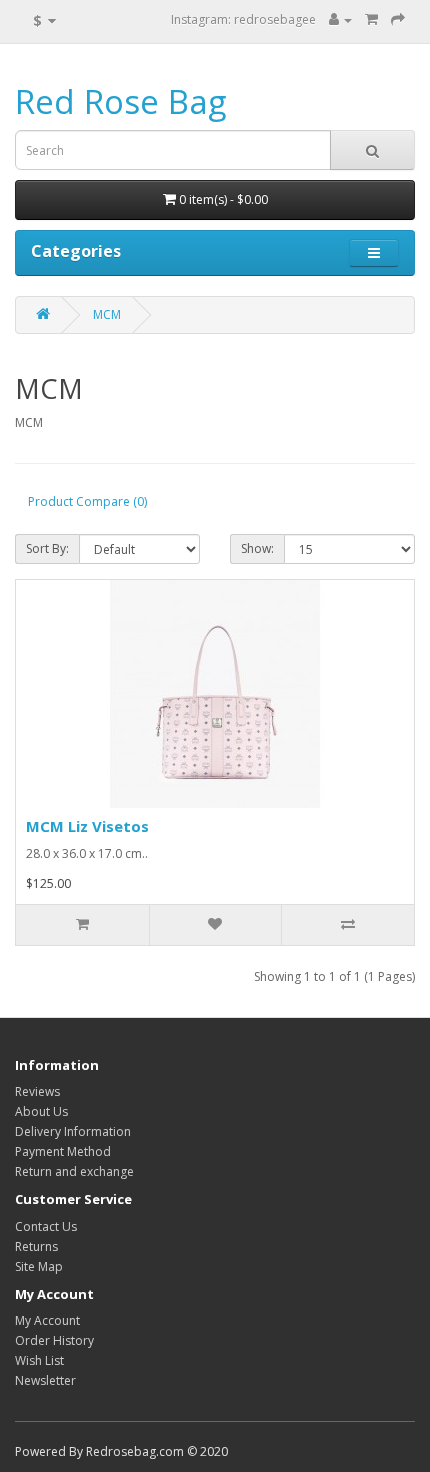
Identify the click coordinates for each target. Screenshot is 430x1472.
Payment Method (63, 1151)
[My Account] (340, 19)
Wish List (39, 1360)
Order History (54, 1340)
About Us (41, 1111)
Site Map (39, 1266)
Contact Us (46, 1226)
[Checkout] (398, 19)
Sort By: (47, 548)
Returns (36, 1246)
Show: (257, 548)
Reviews (37, 1091)
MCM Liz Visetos (87, 826)
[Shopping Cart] (371, 19)
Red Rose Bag (120, 101)
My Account (47, 1320)
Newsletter (45, 1380)
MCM (107, 314)
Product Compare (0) (87, 501)
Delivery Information (73, 1131)
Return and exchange (74, 1171)
